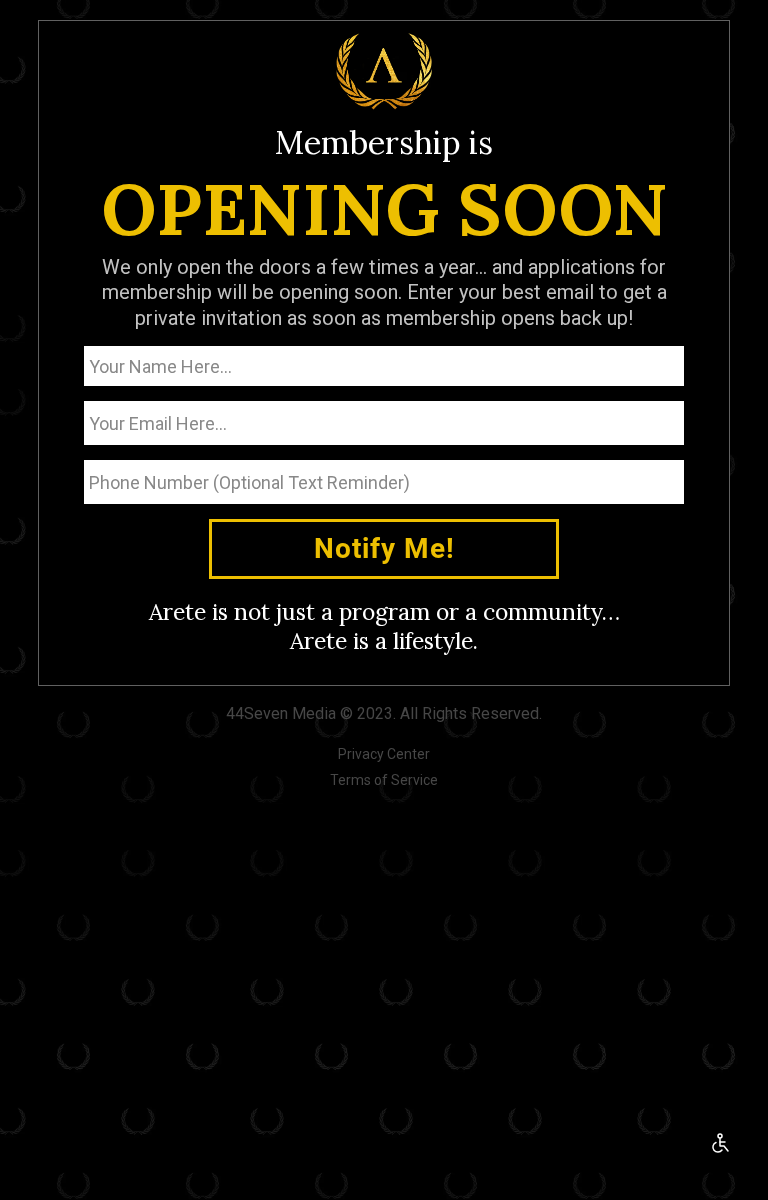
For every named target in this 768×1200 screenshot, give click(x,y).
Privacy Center (384, 754)
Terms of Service (384, 780)
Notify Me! (384, 548)
